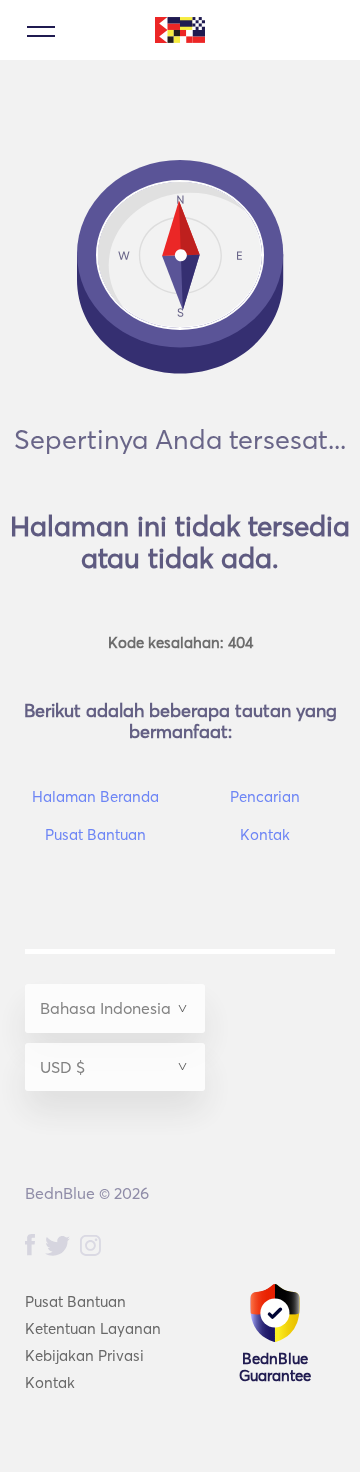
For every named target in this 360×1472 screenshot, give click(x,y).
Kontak (50, 1382)
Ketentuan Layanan (93, 1328)
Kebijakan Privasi (84, 1355)
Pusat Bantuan (75, 1301)
